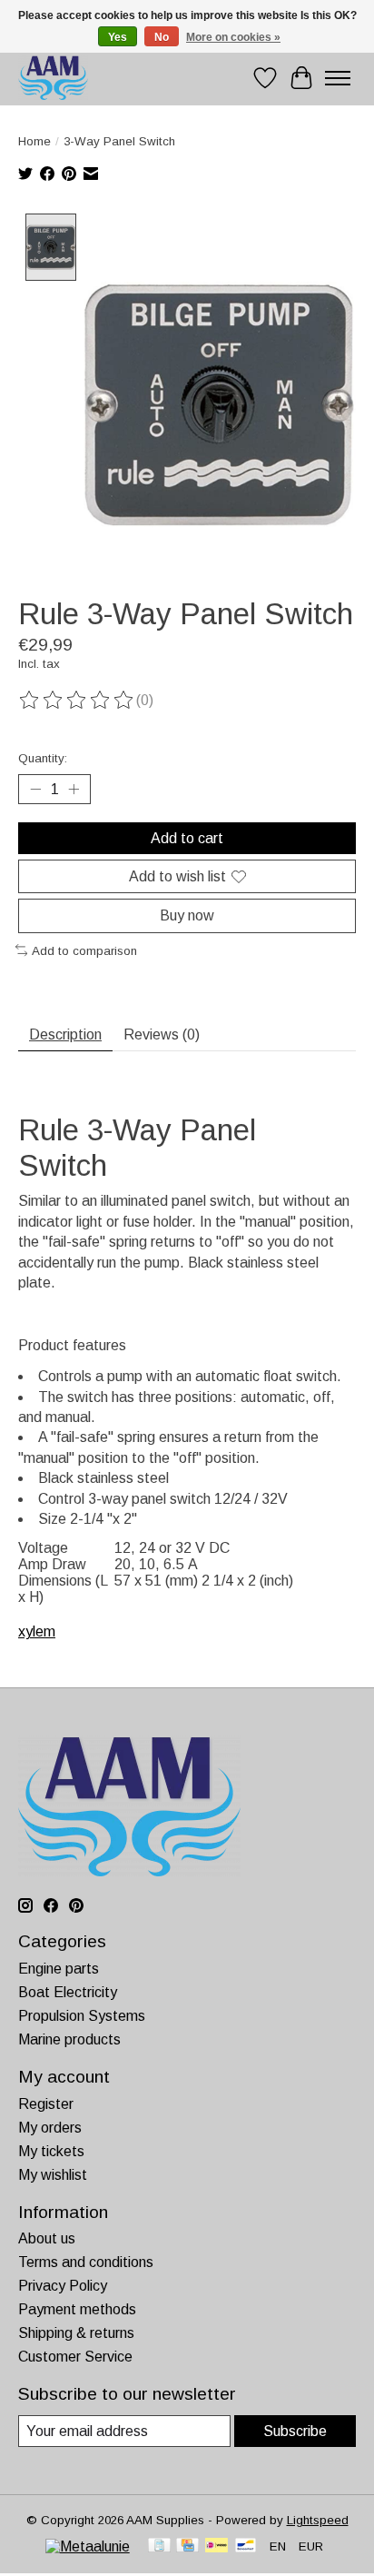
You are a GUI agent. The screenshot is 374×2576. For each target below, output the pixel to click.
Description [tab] (65, 1034)
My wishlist (53, 2175)
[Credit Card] (187, 2546)
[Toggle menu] (338, 78)
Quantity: (43, 758)
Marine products (69, 2039)
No (162, 37)
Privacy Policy (63, 2286)
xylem (37, 1631)
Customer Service (75, 2357)
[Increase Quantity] (74, 790)
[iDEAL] (217, 2546)
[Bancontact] (246, 2546)
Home (34, 141)
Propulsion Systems (82, 2016)
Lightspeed (318, 2520)
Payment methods (77, 2309)
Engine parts (59, 1969)
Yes (118, 37)
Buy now (187, 915)
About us (47, 2238)
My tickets (51, 2151)
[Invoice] (159, 2546)
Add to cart (187, 838)
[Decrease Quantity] (35, 790)
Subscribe (295, 2431)
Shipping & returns (76, 2333)
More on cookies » (233, 37)
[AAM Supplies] (53, 78)
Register (46, 2104)
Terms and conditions (86, 2262)
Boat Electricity (68, 1992)
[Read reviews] (77, 701)
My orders (50, 2128)
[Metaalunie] (88, 2546)
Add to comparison (84, 951)
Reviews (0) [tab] (162, 1034)
